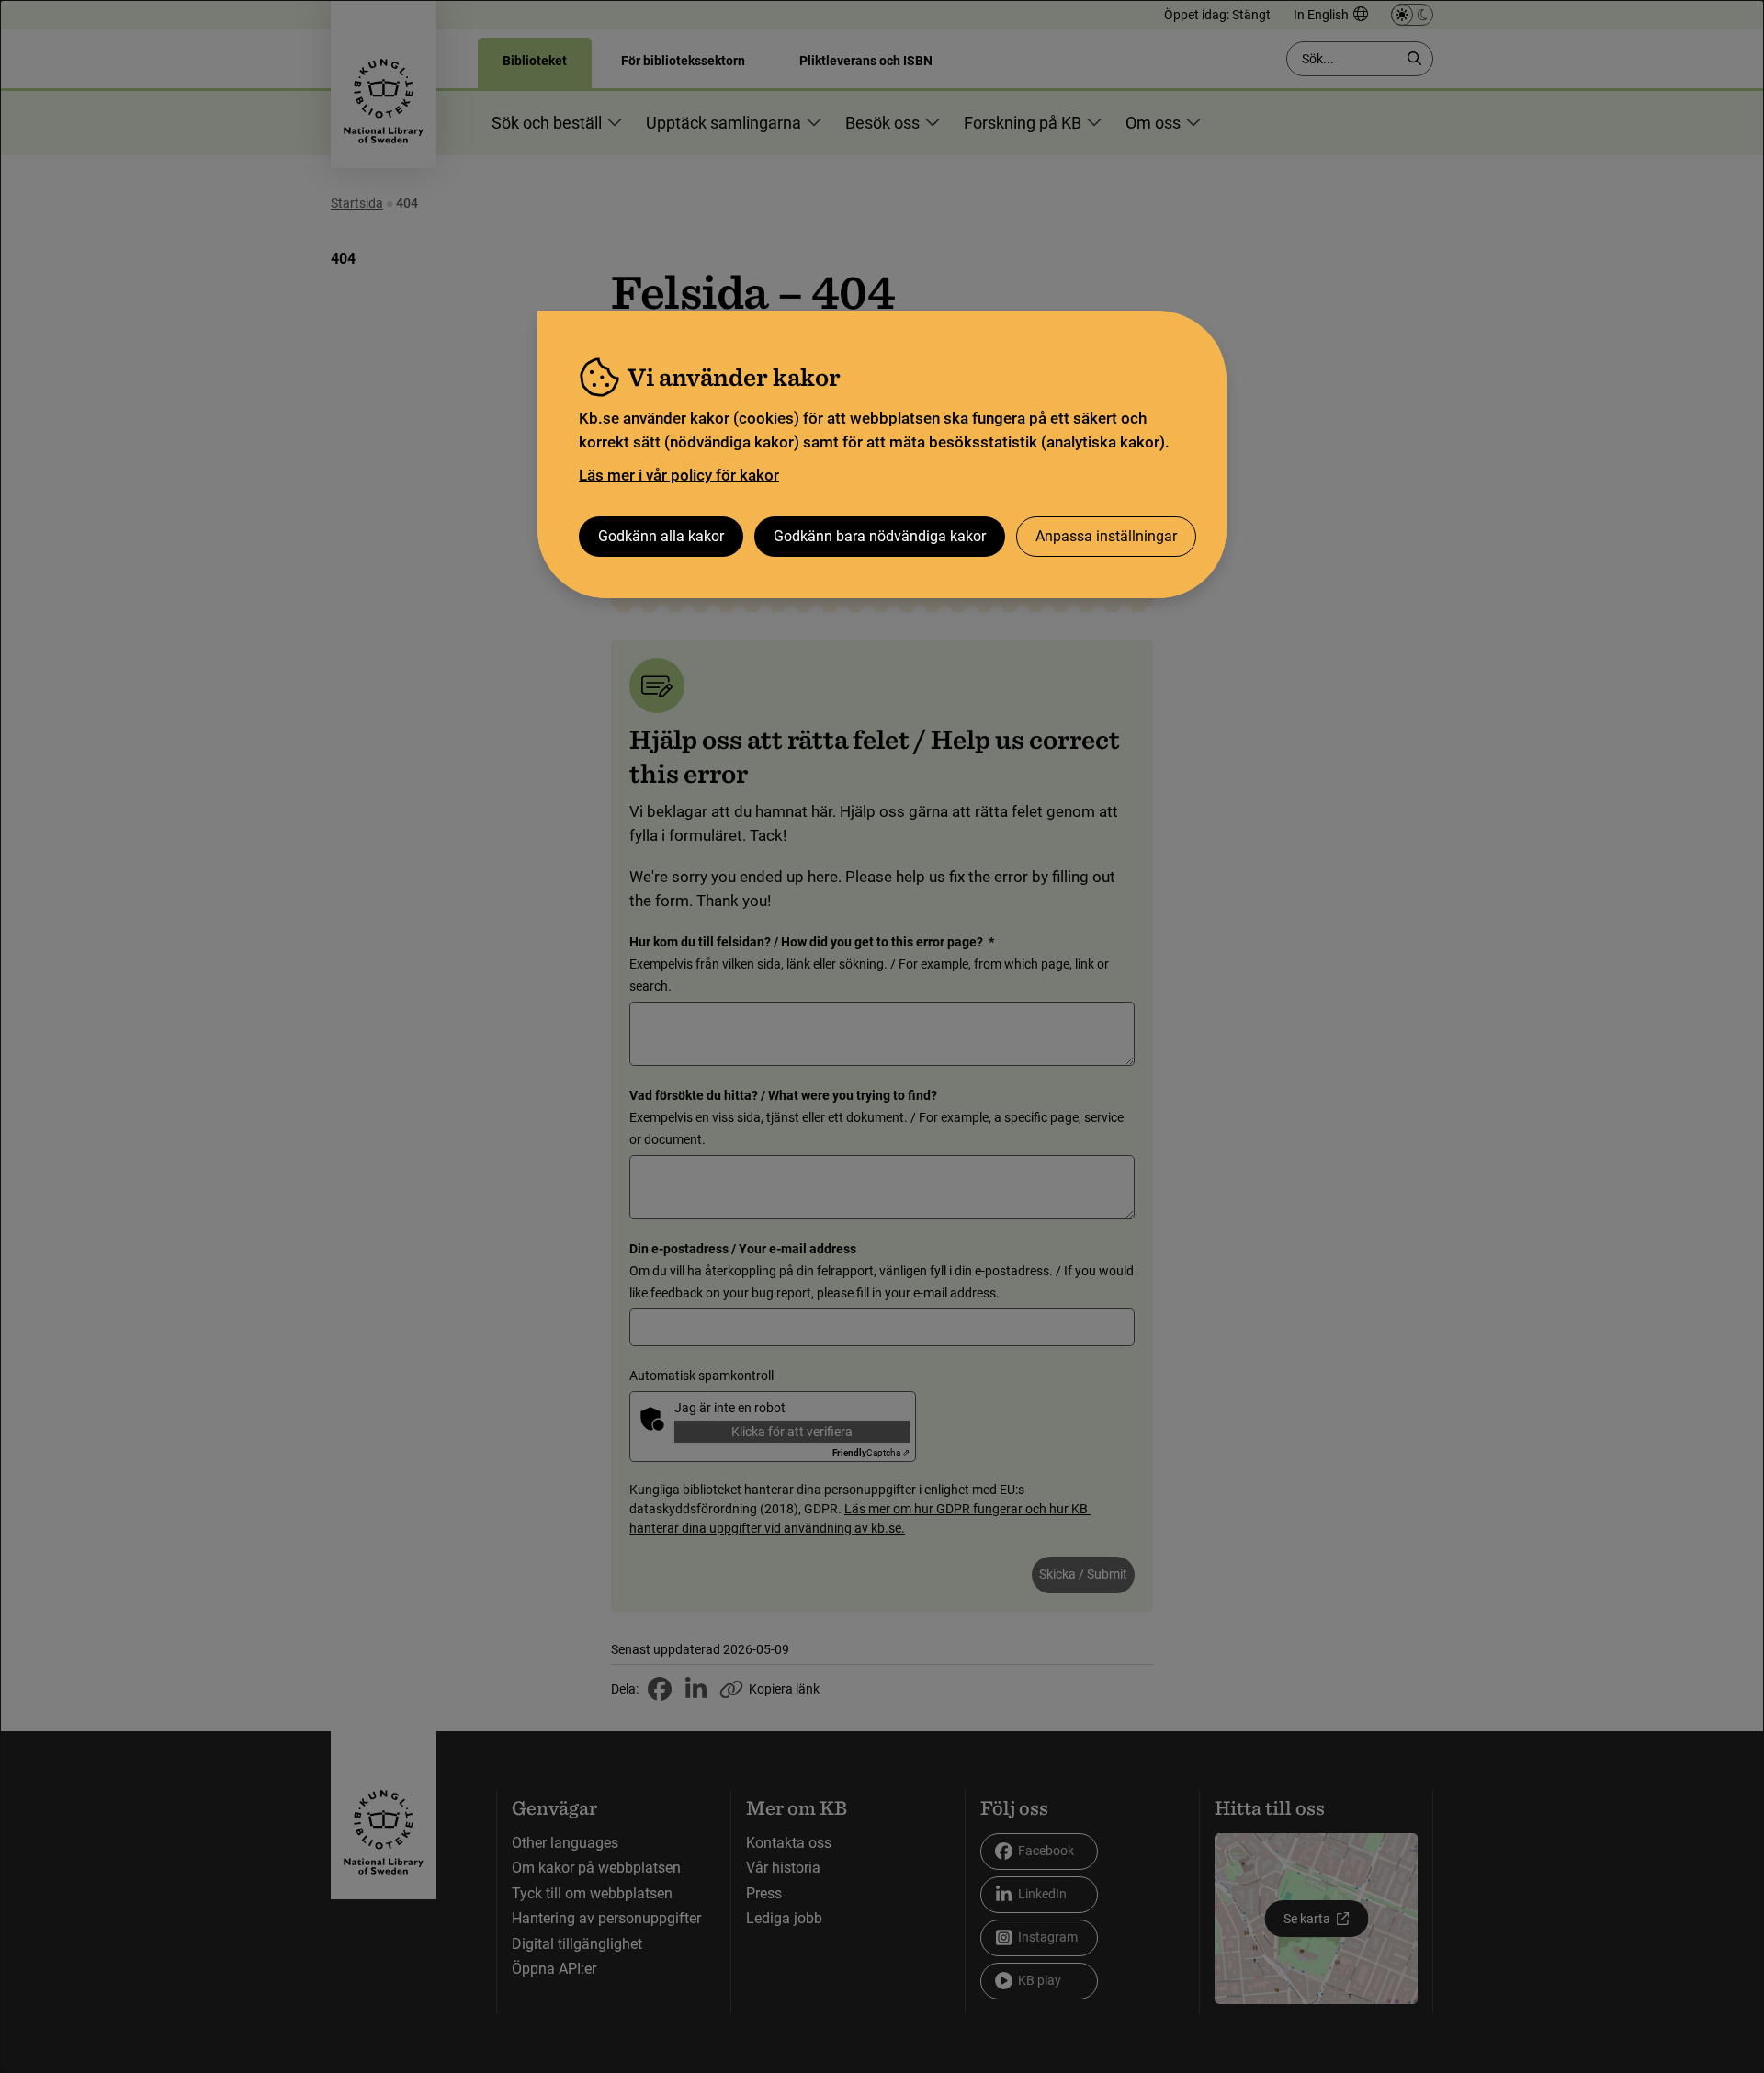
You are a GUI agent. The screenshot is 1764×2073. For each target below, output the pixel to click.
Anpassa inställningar (1106, 536)
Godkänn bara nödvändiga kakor (880, 536)
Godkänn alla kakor (661, 536)
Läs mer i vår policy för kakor (679, 475)
